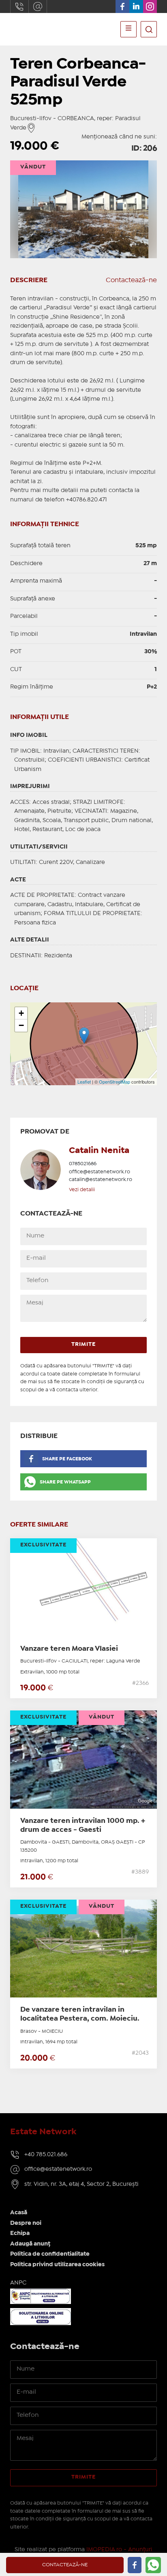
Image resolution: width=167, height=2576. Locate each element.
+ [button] (21, 1013)
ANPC (18, 2283)
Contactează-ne (131, 280)
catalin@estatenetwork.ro (101, 1180)
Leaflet (84, 1082)
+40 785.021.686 (46, 2155)
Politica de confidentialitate (50, 2254)
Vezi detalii (82, 1190)
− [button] (21, 1025)
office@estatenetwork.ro (38, 6)
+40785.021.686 (19, 6)
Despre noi (26, 2223)
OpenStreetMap (115, 1082)
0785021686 (83, 1164)
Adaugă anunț (30, 2244)
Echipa (20, 2233)
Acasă (19, 2213)
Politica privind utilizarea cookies (57, 2265)
